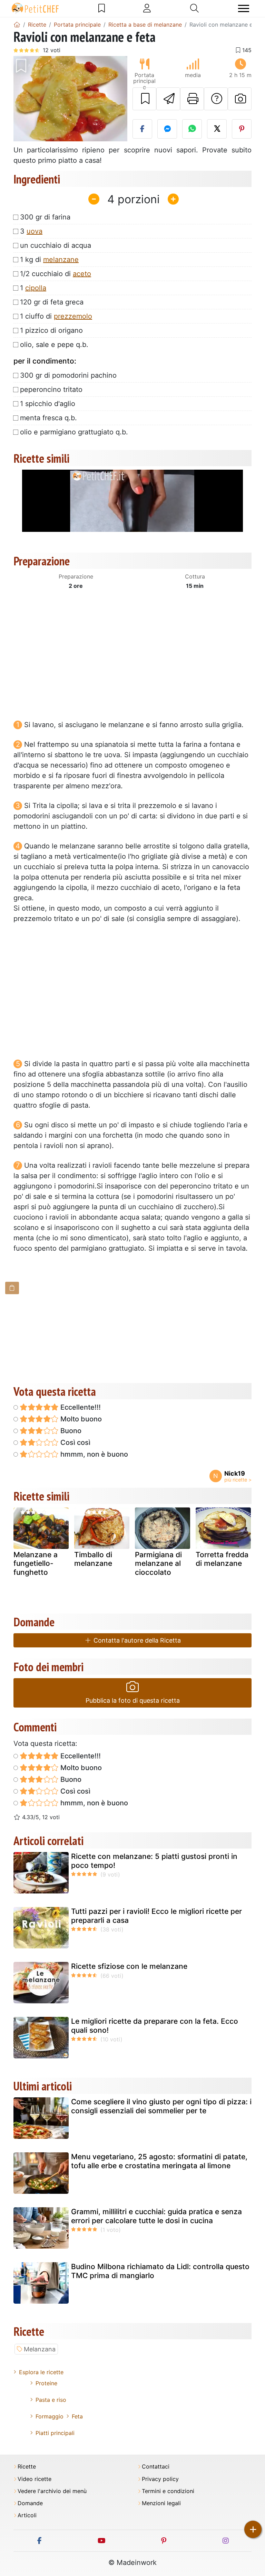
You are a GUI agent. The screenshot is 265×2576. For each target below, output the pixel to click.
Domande (30, 2503)
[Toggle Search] (194, 8)
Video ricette (35, 2479)
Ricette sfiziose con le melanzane (129, 1966)
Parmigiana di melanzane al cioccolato (158, 1563)
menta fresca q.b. (48, 418)
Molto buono (80, 1419)
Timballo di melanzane (93, 1559)
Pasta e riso (51, 2400)
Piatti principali (55, 2433)
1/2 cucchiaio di (56, 274)
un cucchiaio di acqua (56, 245)
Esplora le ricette (41, 2372)
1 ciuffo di (56, 316)
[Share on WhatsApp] (192, 129)
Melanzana (40, 2349)
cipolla (36, 288)
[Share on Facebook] (142, 129)
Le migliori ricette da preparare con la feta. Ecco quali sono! (155, 2025)
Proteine (46, 2383)
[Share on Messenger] (167, 129)
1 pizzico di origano (51, 330)
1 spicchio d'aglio (48, 404)
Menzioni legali (161, 2503)
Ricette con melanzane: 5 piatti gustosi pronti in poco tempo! (154, 1861)
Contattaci (156, 2467)
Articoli (27, 2515)
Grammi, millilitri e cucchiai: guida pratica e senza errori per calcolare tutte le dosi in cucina (156, 2216)
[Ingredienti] (12, 1288)
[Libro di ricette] (102, 8)
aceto (82, 274)
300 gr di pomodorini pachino (68, 375)
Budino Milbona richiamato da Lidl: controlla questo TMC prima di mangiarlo (160, 2271)
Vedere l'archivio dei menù (52, 2491)
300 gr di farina (45, 217)
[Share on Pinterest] (242, 129)
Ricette (27, 2467)
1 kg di (49, 260)
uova (35, 231)
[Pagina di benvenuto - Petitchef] (17, 25)
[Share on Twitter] (217, 129)
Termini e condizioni (168, 2491)
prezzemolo (73, 316)
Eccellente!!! (80, 1407)
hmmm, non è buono (93, 1454)
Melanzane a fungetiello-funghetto (36, 1563)
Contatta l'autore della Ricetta (136, 1640)
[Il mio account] (147, 8)
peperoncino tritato (51, 389)
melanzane (61, 260)
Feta (77, 2416)
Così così (75, 1442)
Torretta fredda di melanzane (222, 1559)
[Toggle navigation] (244, 8)
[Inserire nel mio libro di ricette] (144, 99)
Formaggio (50, 2416)
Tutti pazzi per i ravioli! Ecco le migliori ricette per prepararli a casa (156, 1916)
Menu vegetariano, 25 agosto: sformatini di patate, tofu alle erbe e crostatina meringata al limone (159, 2161)
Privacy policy (160, 2479)
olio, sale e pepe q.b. (54, 345)
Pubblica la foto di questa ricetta (133, 1700)
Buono (70, 1431)
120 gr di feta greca (52, 302)
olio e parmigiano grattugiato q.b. (74, 432)
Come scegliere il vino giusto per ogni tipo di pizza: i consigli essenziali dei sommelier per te (161, 2106)
